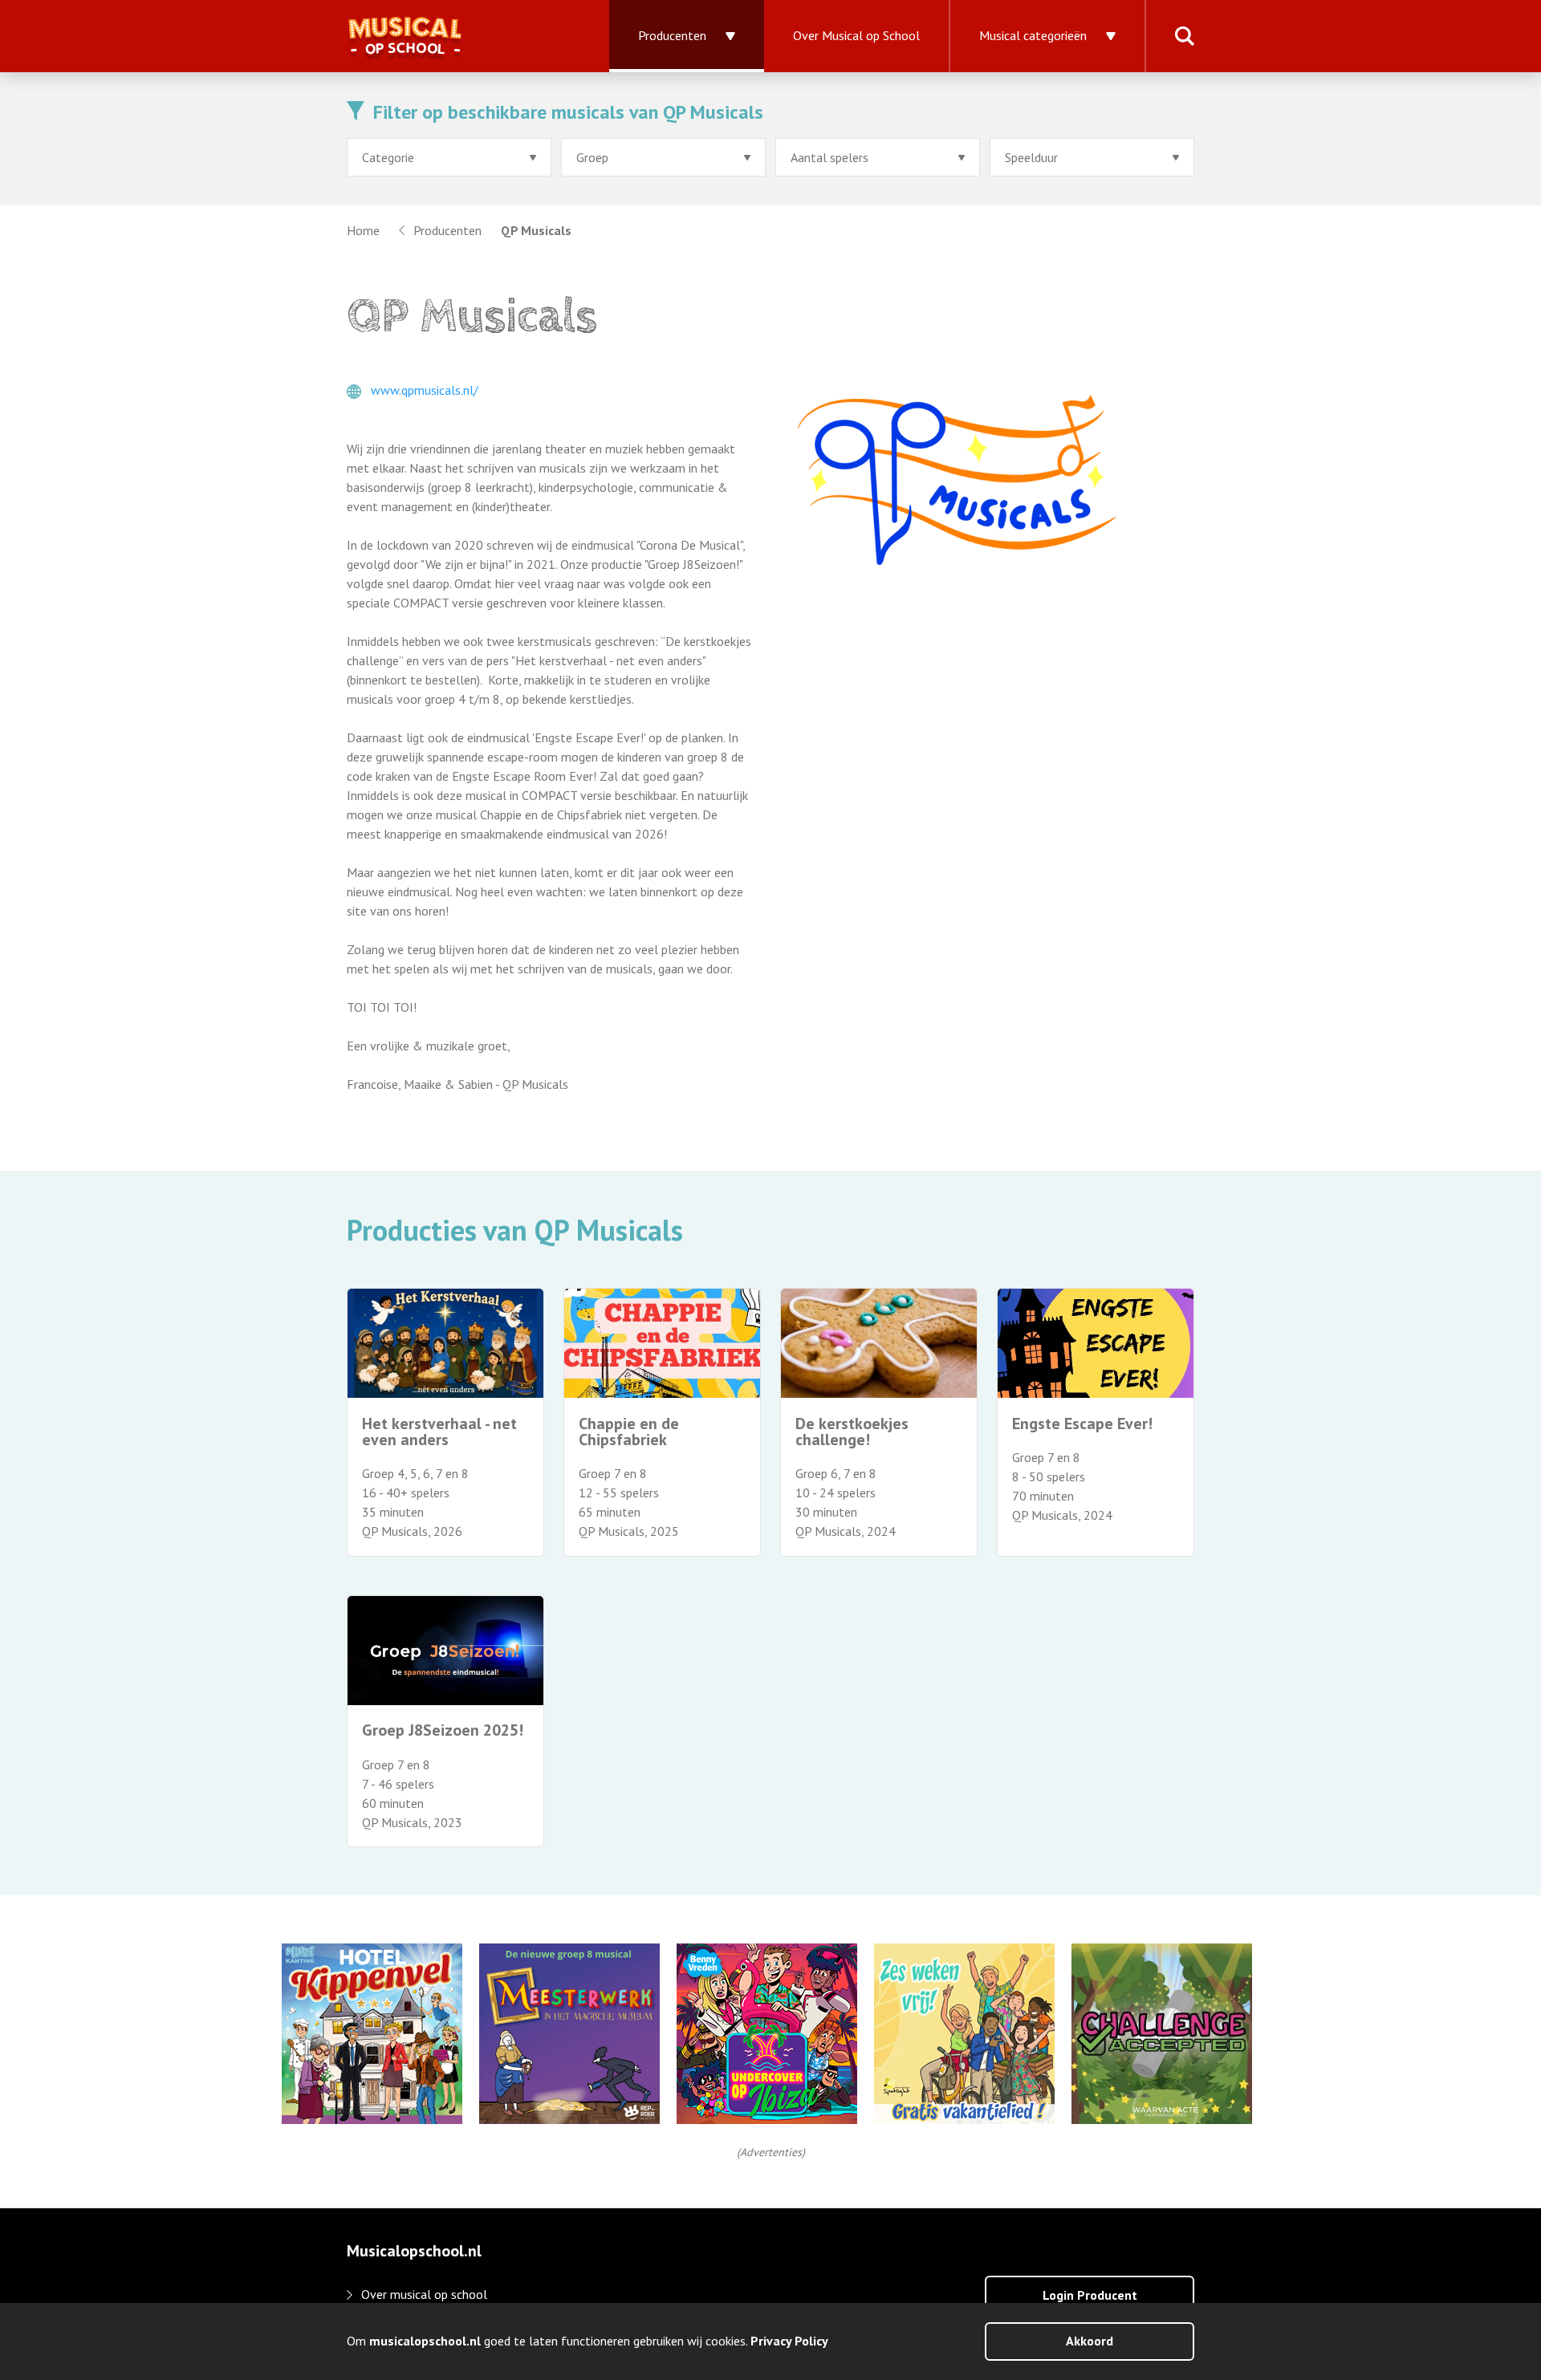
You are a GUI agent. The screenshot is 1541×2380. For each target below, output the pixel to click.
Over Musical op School (856, 35)
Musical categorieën (1033, 35)
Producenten (672, 35)
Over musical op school (424, 2294)
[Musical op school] (459, 36)
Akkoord (1090, 2341)
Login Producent (1090, 2295)
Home (363, 230)
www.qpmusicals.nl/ (425, 390)
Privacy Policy (789, 2341)
